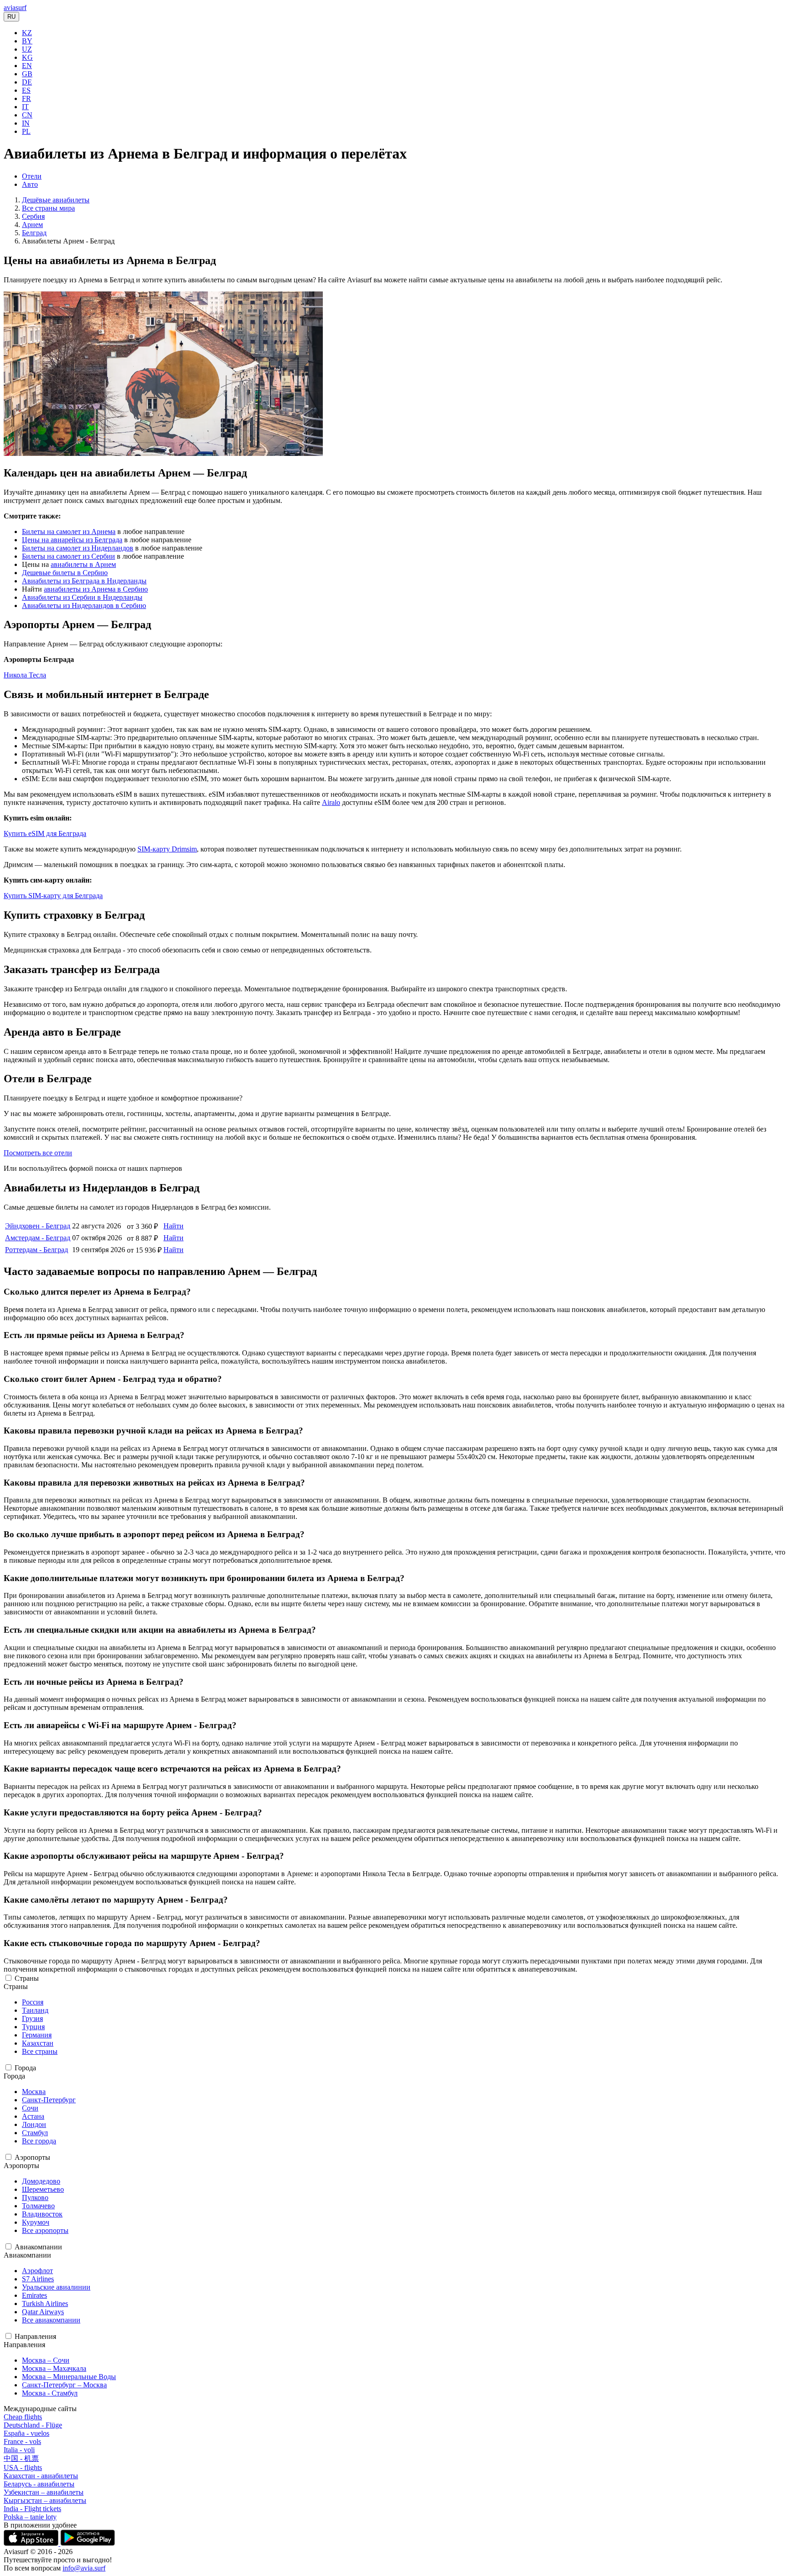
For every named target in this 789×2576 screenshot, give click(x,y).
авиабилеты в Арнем (83, 564)
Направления (35, 2336)
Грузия (32, 2018)
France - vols (22, 2441)
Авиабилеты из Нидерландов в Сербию (84, 606)
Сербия (33, 216)
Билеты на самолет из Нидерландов (78, 548)
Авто (30, 184)
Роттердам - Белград (37, 1250)
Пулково (35, 2198)
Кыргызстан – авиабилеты (45, 2500)
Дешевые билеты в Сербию (65, 573)
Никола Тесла (25, 675)
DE (27, 82)
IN (26, 123)
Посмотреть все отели (38, 1153)
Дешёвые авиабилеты (56, 200)
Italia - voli (19, 2450)
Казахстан (38, 2043)
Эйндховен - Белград (38, 1226)
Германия (37, 2035)
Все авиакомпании (51, 2320)
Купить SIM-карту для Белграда (53, 896)
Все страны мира (48, 208)
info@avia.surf (84, 2568)
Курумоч (36, 2222)
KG (27, 57)
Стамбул (35, 2133)
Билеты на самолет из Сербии (68, 556)
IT (25, 107)
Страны (27, 1978)
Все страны (40, 2051)
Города (25, 2068)
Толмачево (38, 2206)
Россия (33, 2002)
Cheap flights (23, 2417)
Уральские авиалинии (56, 2287)
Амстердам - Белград (38, 1238)
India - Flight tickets (32, 2509)
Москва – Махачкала (54, 2368)
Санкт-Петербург (49, 2100)
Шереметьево (43, 2189)
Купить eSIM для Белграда (45, 833)
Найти (174, 1226)
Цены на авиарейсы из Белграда (72, 540)
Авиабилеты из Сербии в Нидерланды (82, 597)
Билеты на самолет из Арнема (69, 532)
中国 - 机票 (21, 2458)
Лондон (34, 2124)
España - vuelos (26, 2433)
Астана (33, 2116)
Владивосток (42, 2214)
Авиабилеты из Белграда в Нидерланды (84, 581)
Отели (32, 176)
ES (26, 90)
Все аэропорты (45, 2230)
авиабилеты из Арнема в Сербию (96, 589)
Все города (39, 2141)
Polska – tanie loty (30, 2517)
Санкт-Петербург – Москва (64, 2385)
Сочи (30, 2108)
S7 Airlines (38, 2279)
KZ (27, 33)
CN (27, 115)
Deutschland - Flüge (33, 2425)
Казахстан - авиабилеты (41, 2476)
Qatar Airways (43, 2312)
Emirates (34, 2295)
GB (27, 74)
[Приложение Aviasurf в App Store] (32, 2543)
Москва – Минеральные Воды (69, 2377)
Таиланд (35, 2010)
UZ (27, 49)
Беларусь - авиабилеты (39, 2484)
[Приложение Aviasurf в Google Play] (88, 2543)
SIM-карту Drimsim (167, 849)
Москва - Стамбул (50, 2393)
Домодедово (41, 2181)
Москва (34, 2092)
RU (11, 17)
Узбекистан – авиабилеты (44, 2492)
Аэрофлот (37, 2271)
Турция (33, 2027)
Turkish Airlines (45, 2304)
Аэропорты (32, 2157)
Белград (34, 233)
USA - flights (23, 2468)
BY (27, 41)
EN (27, 66)
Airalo (331, 802)
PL (26, 131)
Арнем (32, 225)
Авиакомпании (38, 2247)
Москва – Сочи (46, 2360)
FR (26, 98)
